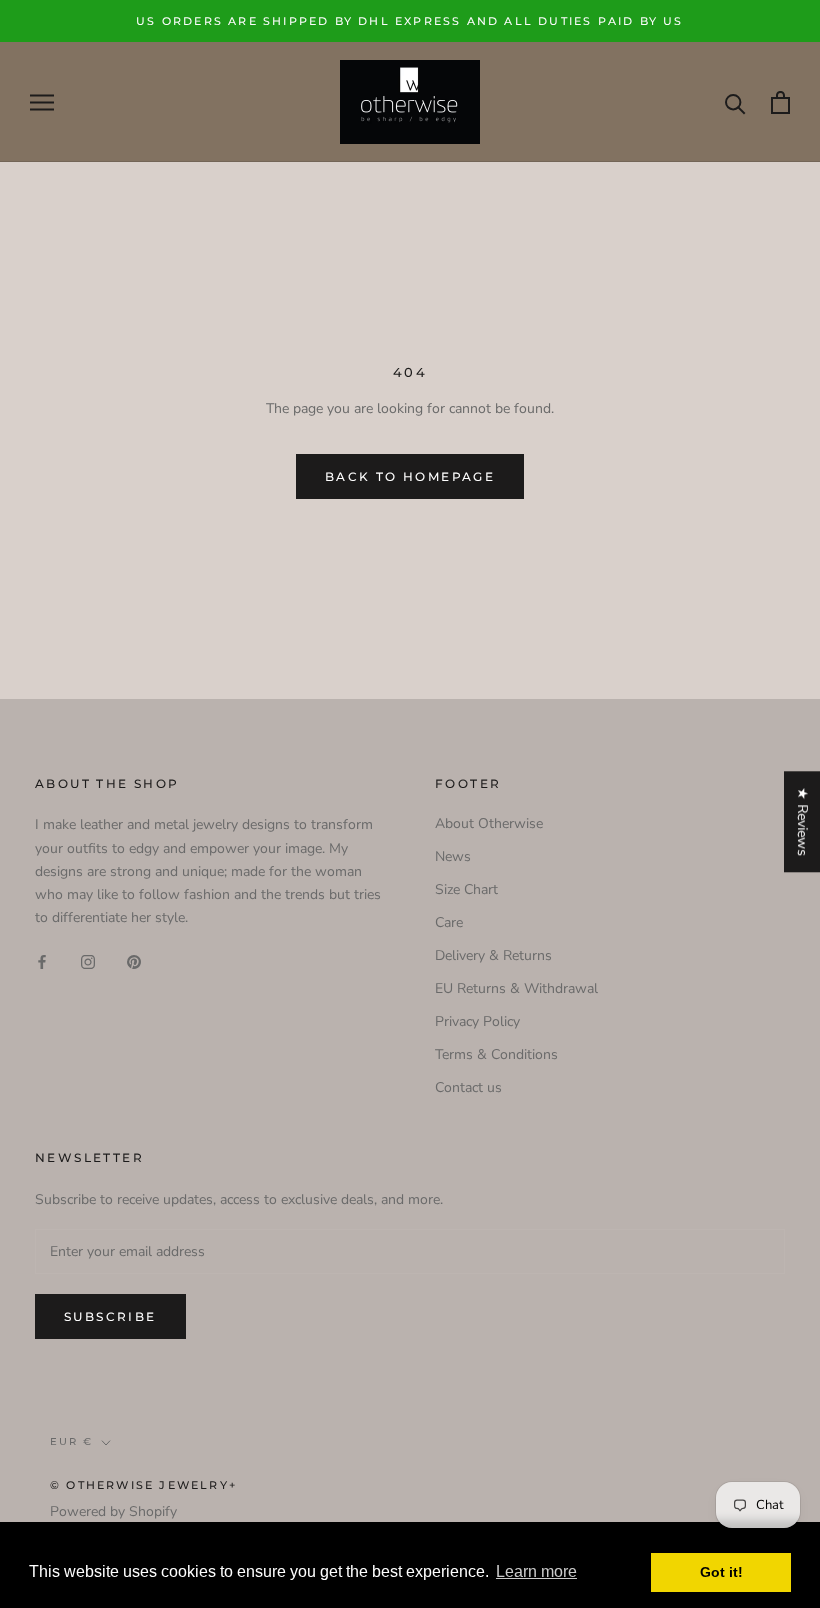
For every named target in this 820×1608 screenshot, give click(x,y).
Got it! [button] (721, 1572)
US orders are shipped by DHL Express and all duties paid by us (409, 21)
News (453, 856)
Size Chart (466, 889)
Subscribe (110, 1316)
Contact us (468, 1087)
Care (449, 922)
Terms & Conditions (496, 1054)
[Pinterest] (134, 960)
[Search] (735, 102)
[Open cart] (780, 102)
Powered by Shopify (113, 1511)
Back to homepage (410, 476)
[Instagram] (88, 960)
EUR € (71, 1441)
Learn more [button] (536, 1571)
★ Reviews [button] (802, 821)
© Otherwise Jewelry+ (143, 1485)
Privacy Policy (477, 1021)
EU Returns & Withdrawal (516, 988)
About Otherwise (489, 823)
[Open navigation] (42, 102)
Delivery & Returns (493, 955)
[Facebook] (42, 960)
